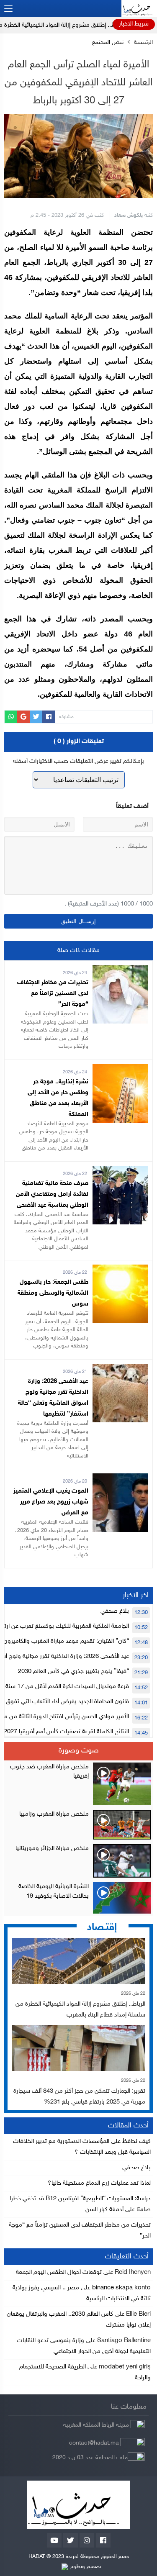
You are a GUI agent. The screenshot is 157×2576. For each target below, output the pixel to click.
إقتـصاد (102, 1928)
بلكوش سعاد (129, 216)
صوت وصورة (79, 1751)
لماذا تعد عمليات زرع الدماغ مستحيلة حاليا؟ (99, 2183)
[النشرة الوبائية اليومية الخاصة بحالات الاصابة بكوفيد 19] (78, 1898)
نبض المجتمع (108, 43)
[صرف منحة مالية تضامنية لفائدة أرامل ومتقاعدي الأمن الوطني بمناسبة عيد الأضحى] (120, 1171)
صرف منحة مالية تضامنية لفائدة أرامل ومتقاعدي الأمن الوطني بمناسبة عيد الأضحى (52, 1194)
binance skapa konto (121, 2288)
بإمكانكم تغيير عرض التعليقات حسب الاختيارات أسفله (78, 761)
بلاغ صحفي (115, 1611)
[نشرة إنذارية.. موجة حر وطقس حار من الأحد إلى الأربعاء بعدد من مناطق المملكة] (120, 1069)
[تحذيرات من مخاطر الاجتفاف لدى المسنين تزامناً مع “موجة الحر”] (120, 970)
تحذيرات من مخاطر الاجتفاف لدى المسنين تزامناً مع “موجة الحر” (53, 994)
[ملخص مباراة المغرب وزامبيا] (78, 1825)
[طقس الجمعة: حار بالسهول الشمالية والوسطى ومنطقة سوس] (120, 1270)
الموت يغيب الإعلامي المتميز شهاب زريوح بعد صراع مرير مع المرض (51, 1502)
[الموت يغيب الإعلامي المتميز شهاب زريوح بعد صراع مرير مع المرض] (120, 1479)
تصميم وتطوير (85, 2567)
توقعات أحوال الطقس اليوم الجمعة (59, 2272)
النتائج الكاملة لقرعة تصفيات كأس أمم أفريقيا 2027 (66, 1732)
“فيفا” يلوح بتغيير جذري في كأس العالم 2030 (73, 1672)
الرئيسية (143, 43)
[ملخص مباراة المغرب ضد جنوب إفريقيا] (78, 1784)
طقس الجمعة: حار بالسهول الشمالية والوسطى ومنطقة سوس (53, 1293)
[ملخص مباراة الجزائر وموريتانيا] (78, 1861)
